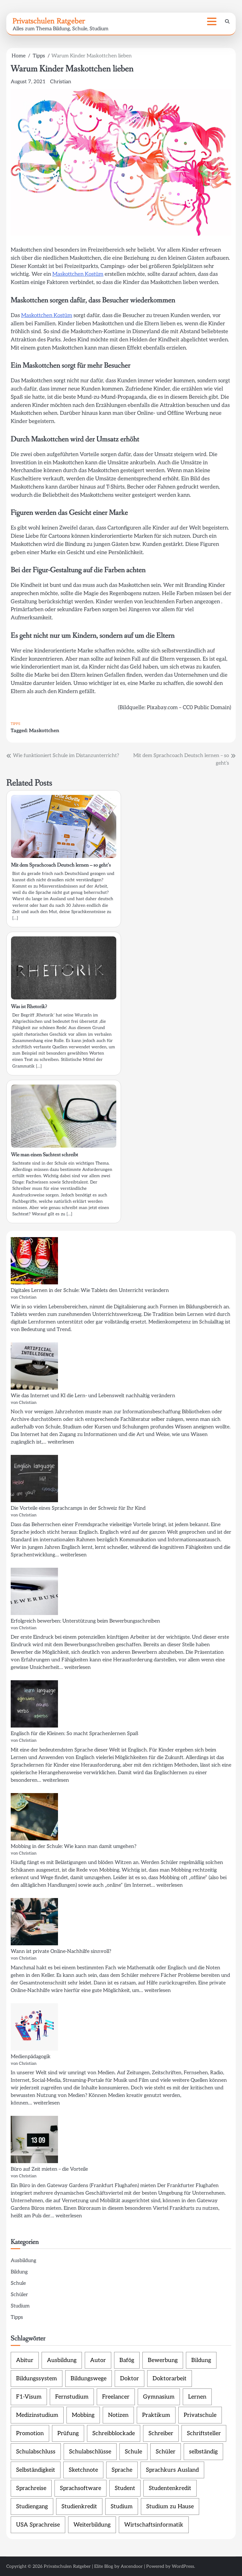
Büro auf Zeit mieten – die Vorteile (49, 2169)
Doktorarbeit (170, 2379)
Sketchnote (83, 2470)
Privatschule (200, 2415)
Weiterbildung (92, 2525)
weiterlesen (61, 1442)
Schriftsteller (204, 2433)
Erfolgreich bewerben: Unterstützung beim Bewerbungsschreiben (85, 1621)
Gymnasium (159, 2397)
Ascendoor (132, 2566)
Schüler (19, 2295)
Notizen (118, 2415)
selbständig (203, 2452)
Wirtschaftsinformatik (154, 2525)
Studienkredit (79, 2507)
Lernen (197, 2397)
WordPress (183, 2566)
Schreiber (161, 2433)
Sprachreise (31, 2488)
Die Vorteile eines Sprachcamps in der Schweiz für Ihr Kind (78, 1508)
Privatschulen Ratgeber (49, 21)
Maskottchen (44, 731)
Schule (18, 2283)
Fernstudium (72, 2397)
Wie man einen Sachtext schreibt (45, 1155)
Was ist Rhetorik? (29, 1007)
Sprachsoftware (81, 2488)
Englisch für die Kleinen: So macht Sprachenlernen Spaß (75, 1734)
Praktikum (156, 2415)
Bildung (19, 2272)
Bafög (127, 2360)
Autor (98, 2360)
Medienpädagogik (31, 2057)
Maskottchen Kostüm (78, 274)
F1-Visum (29, 2397)
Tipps (15, 724)
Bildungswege (89, 2379)
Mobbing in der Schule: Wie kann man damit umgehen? (74, 1847)
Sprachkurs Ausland (172, 2470)
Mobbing (83, 2415)
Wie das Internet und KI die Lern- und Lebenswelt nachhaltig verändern (93, 1396)
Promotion (30, 2433)
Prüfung (68, 2433)
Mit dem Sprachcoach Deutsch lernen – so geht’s (61, 865)
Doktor (130, 2379)
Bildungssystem (37, 2379)
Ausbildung (23, 2261)
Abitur (25, 2360)
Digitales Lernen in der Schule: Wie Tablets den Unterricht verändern (90, 1291)
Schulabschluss (36, 2452)
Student (125, 2488)
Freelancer (116, 2397)
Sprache (122, 2470)
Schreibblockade (114, 2433)
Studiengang (32, 2507)
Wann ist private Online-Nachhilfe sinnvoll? (61, 1951)
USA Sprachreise (38, 2525)
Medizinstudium (37, 2415)
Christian (61, 82)
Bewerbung (163, 2360)
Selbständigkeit (36, 2470)
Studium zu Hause (170, 2507)
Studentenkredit (170, 2488)
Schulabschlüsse (90, 2452)
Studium (20, 2306)
